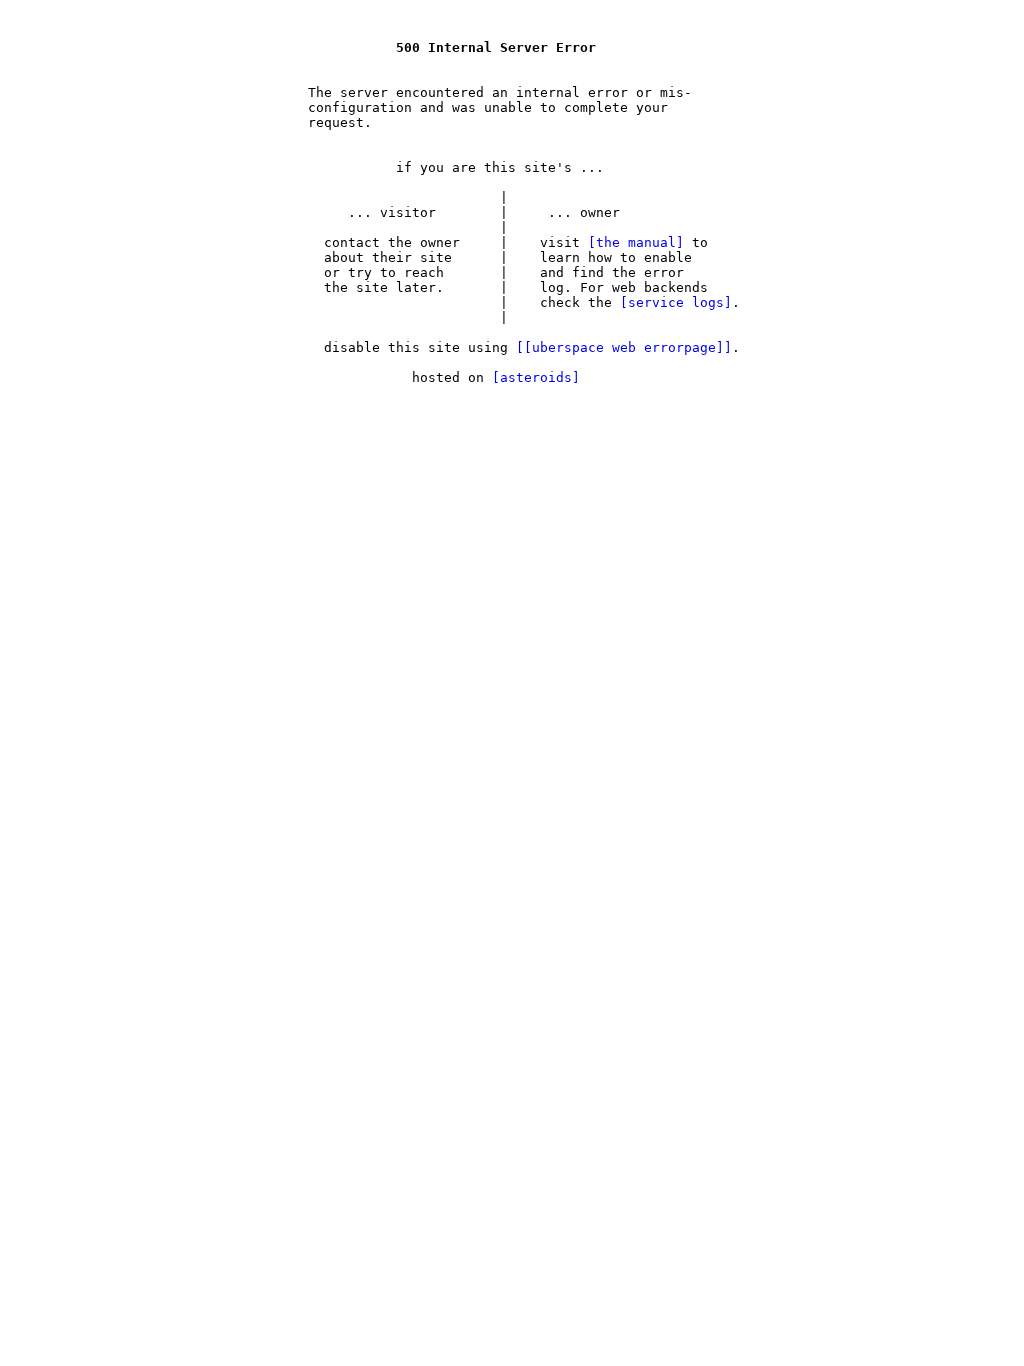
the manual (636, 242)
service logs (676, 302)
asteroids (536, 377)
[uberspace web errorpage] (624, 347)
